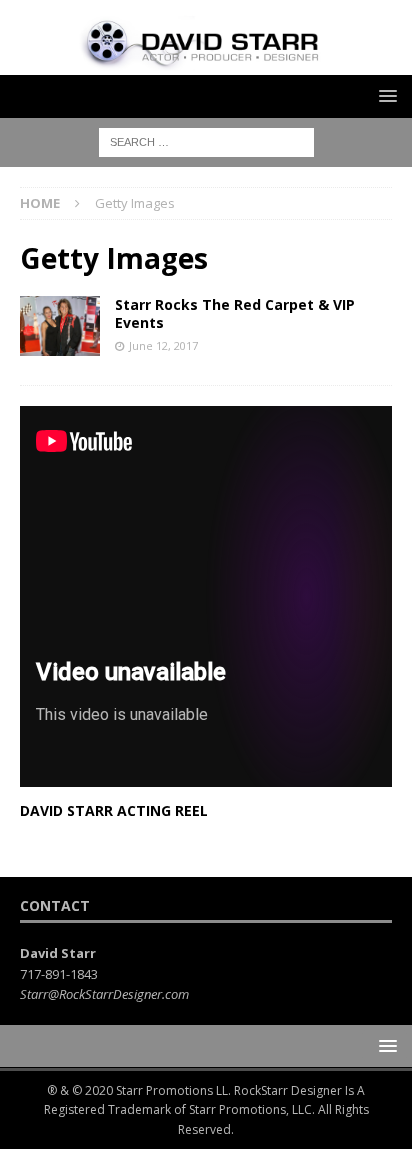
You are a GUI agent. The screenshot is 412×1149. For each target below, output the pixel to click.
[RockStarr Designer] (206, 62)
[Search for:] (206, 140)
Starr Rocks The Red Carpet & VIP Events (235, 313)
